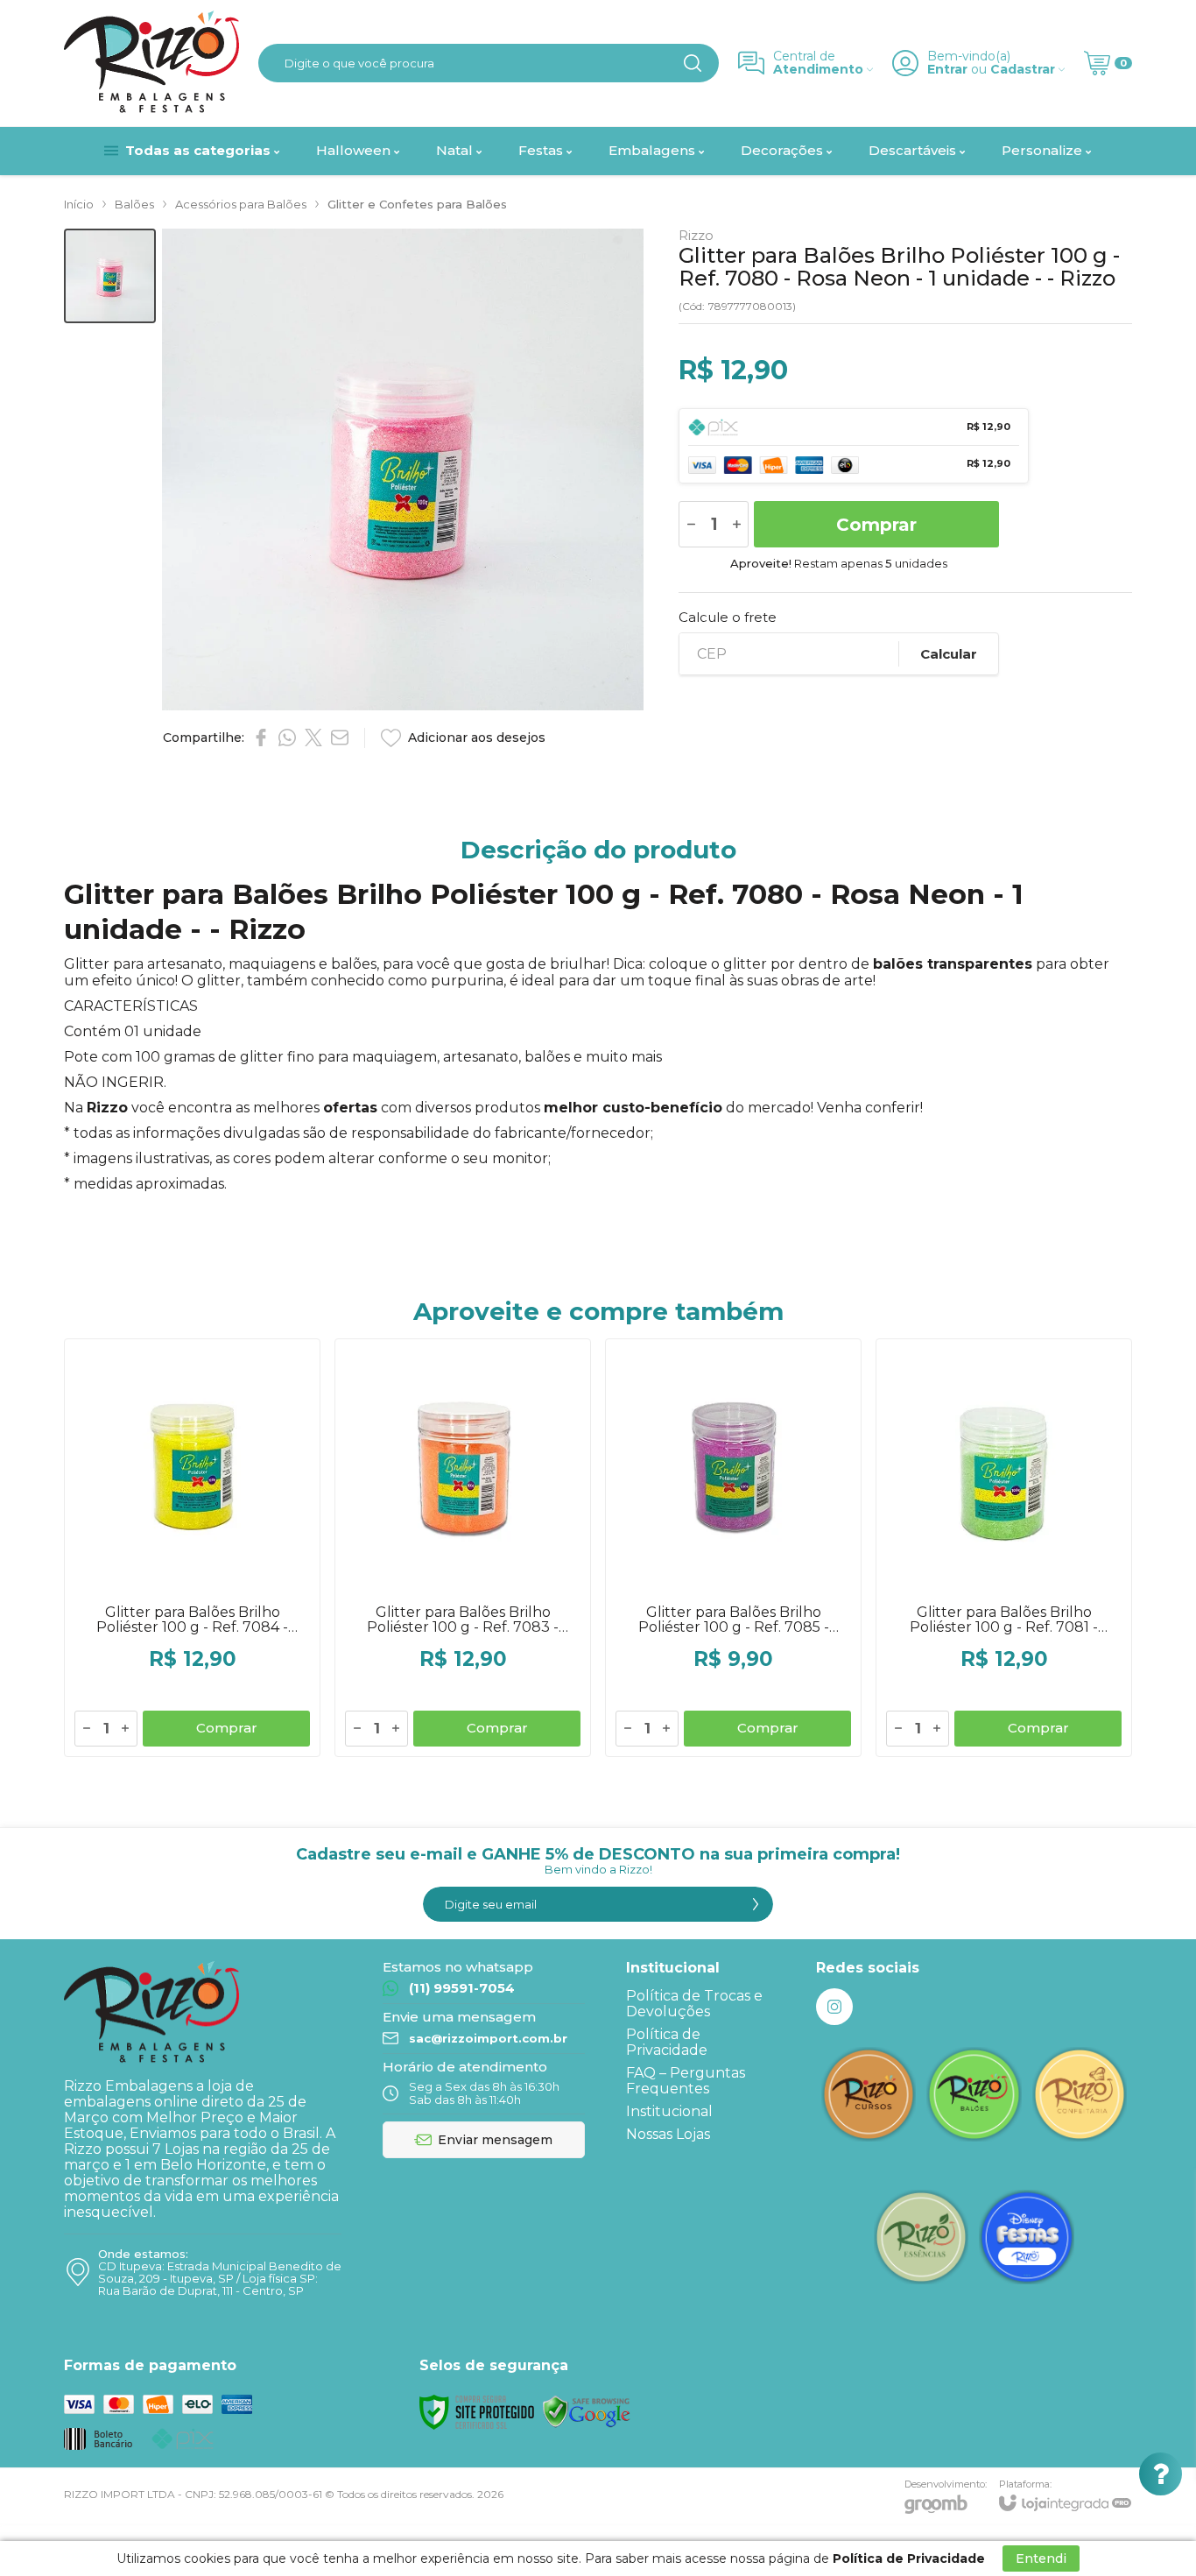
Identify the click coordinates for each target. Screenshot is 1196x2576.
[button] (110, 276)
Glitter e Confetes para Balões (417, 204)
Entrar (947, 70)
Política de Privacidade (667, 2042)
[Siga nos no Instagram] (834, 2007)
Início (79, 204)
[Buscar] (693, 63)
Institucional (669, 2111)
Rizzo (696, 235)
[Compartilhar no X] (313, 738)
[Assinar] (756, 1904)
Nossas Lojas (668, 2134)
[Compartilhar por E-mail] (340, 738)
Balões (134, 204)
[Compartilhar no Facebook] (261, 738)
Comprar (876, 525)
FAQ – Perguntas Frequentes (686, 2081)
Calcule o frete (728, 617)
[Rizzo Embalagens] (151, 63)
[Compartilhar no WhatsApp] (287, 738)
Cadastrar (1023, 70)
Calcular (949, 654)
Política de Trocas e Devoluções (694, 2004)
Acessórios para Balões (241, 204)
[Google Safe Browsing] (587, 2411)
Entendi (1041, 2558)
